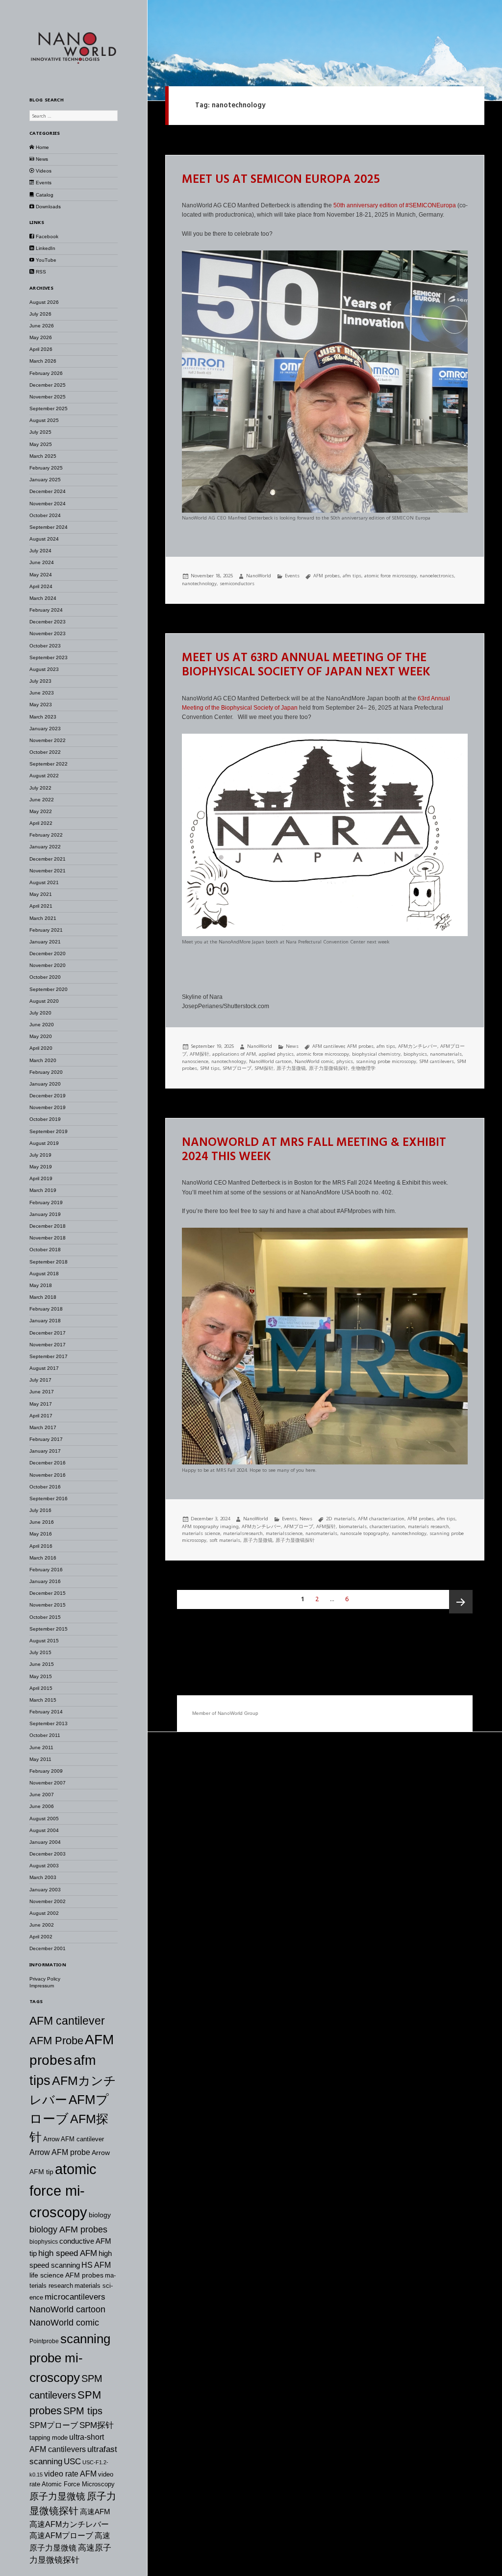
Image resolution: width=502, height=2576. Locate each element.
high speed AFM (68, 2253)
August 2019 (44, 1143)
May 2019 (41, 1167)
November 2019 (48, 1107)
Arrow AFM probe (60, 2152)
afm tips (352, 576)
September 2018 (49, 1262)
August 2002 (44, 1913)
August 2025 (44, 420)
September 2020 (49, 989)
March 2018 (43, 1297)
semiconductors (237, 583)
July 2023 (40, 681)
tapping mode (49, 2438)
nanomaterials (446, 1054)
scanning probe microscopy (70, 2358)
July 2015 (40, 1652)
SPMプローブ (54, 2425)
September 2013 (49, 1723)
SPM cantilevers (437, 1061)
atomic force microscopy (63, 2191)
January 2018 (45, 1321)
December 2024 (48, 491)
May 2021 (41, 894)
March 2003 (43, 1877)
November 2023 (48, 633)
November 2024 (48, 504)
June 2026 (42, 326)
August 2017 (44, 1368)
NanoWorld (259, 576)
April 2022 (41, 823)
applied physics (276, 1054)
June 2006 (42, 1806)
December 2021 (48, 859)
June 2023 (42, 693)
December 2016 (48, 1463)
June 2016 (42, 1522)
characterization (387, 1526)
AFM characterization (381, 1519)
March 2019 (43, 1190)
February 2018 (46, 1309)
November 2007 (48, 1783)
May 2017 (41, 1404)
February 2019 (46, 1202)
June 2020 (42, 1025)
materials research (428, 1526)
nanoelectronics (437, 576)
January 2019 (45, 1214)
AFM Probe (56, 2041)
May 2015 (41, 1676)
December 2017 (48, 1333)
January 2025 (45, 480)
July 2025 (40, 432)
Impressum (42, 1986)
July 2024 (40, 551)
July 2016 (40, 1510)
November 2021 (48, 871)
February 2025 (46, 468)
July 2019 (40, 1155)
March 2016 (43, 1558)
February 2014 (46, 1712)
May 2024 (41, 575)
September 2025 (49, 409)
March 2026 (43, 361)
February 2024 (46, 610)
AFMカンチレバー (418, 1046)
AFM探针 (200, 1054)
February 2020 (46, 1072)
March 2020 (43, 1060)
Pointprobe (44, 2341)
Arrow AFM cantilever (74, 2139)
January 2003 (45, 1890)
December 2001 (48, 1948)
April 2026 (41, 349)
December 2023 (48, 622)
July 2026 (40, 314)
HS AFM (96, 2265)
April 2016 (41, 1546)
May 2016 (41, 1534)
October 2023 (45, 646)
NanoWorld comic (64, 2323)
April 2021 (41, 906)
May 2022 (41, 811)
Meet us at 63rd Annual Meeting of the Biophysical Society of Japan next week (306, 665)
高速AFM (95, 2512)
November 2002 (48, 1901)
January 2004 (45, 1842)
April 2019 (41, 1178)
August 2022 (44, 776)
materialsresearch (243, 1533)
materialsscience (284, 1533)
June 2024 (42, 562)
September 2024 (49, 527)
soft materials (225, 1540)
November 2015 (48, 1605)
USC (72, 2461)
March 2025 (43, 456)
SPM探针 (97, 2425)
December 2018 (48, 1226)
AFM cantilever (67, 2021)
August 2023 (44, 669)
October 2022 (45, 752)
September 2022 (49, 764)
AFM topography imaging (210, 1526)
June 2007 (42, 1795)
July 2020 (40, 1013)
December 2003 (48, 1854)
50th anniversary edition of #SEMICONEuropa (395, 205)
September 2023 (49, 657)
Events (292, 576)
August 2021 (44, 882)
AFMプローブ (299, 1526)
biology (100, 2215)
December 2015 (48, 1593)
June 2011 (41, 1747)
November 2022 (48, 740)
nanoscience (195, 1061)
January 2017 (45, 1451)
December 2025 (48, 385)
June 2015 (42, 1664)
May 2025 (41, 444)
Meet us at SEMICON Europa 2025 (281, 180)
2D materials (340, 1519)
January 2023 (45, 729)
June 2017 (42, 1392)
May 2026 (41, 337)
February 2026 (46, 373)
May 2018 (41, 1285)
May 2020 (41, 1036)
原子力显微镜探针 (328, 1068)
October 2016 (45, 1487)
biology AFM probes (68, 2229)
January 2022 (45, 847)
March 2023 (43, 717)
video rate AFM (70, 2474)
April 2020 (41, 1048)
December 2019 (48, 1096)
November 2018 (48, 1238)
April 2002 (41, 1937)
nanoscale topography (364, 1533)
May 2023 (41, 705)
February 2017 (46, 1439)
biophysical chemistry (376, 1054)
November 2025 (48, 397)
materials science (201, 1533)
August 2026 (44, 302)
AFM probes (326, 576)
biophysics (44, 2242)
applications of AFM (234, 1054)
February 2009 (46, 1771)
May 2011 (40, 1759)
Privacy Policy (45, 1979)
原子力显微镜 (57, 2496)
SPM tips (83, 2411)
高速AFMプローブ (61, 2536)
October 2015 (45, 1617)
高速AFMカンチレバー (69, 2524)
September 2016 (49, 1499)
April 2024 (41, 586)
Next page (461, 1602)
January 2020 (45, 1084)
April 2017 (41, 1416)
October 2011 (45, 1735)
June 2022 (42, 800)
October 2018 (45, 1250)
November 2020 (48, 965)
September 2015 (49, 1629)
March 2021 (43, 918)
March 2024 (43, 598)
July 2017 (40, 1380)
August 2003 (44, 1866)
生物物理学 (363, 1068)
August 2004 (44, 1830)
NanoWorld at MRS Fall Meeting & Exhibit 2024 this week (314, 1150)
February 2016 (46, 1570)
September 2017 (49, 1356)
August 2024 (44, 539)
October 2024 (45, 515)
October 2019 (45, 1119)
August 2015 (44, 1641)
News (292, 1046)
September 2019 (49, 1131)
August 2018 (44, 1274)
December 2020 (48, 954)
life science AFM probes (66, 2275)
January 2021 (45, 942)
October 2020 (45, 977)
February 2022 (46, 835)
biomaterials (353, 1526)
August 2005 (44, 1819)
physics (345, 1061)
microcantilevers (75, 2297)
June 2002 (42, 1925)
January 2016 (45, 1581)
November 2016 (48, 1475)
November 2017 (48, 1345)
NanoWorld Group (238, 1713)
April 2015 (41, 1688)
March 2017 (43, 1427)
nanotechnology (199, 583)
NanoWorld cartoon (67, 2309)
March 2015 (43, 1700)
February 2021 (46, 930)
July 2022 (40, 788)
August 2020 (44, 1001)
